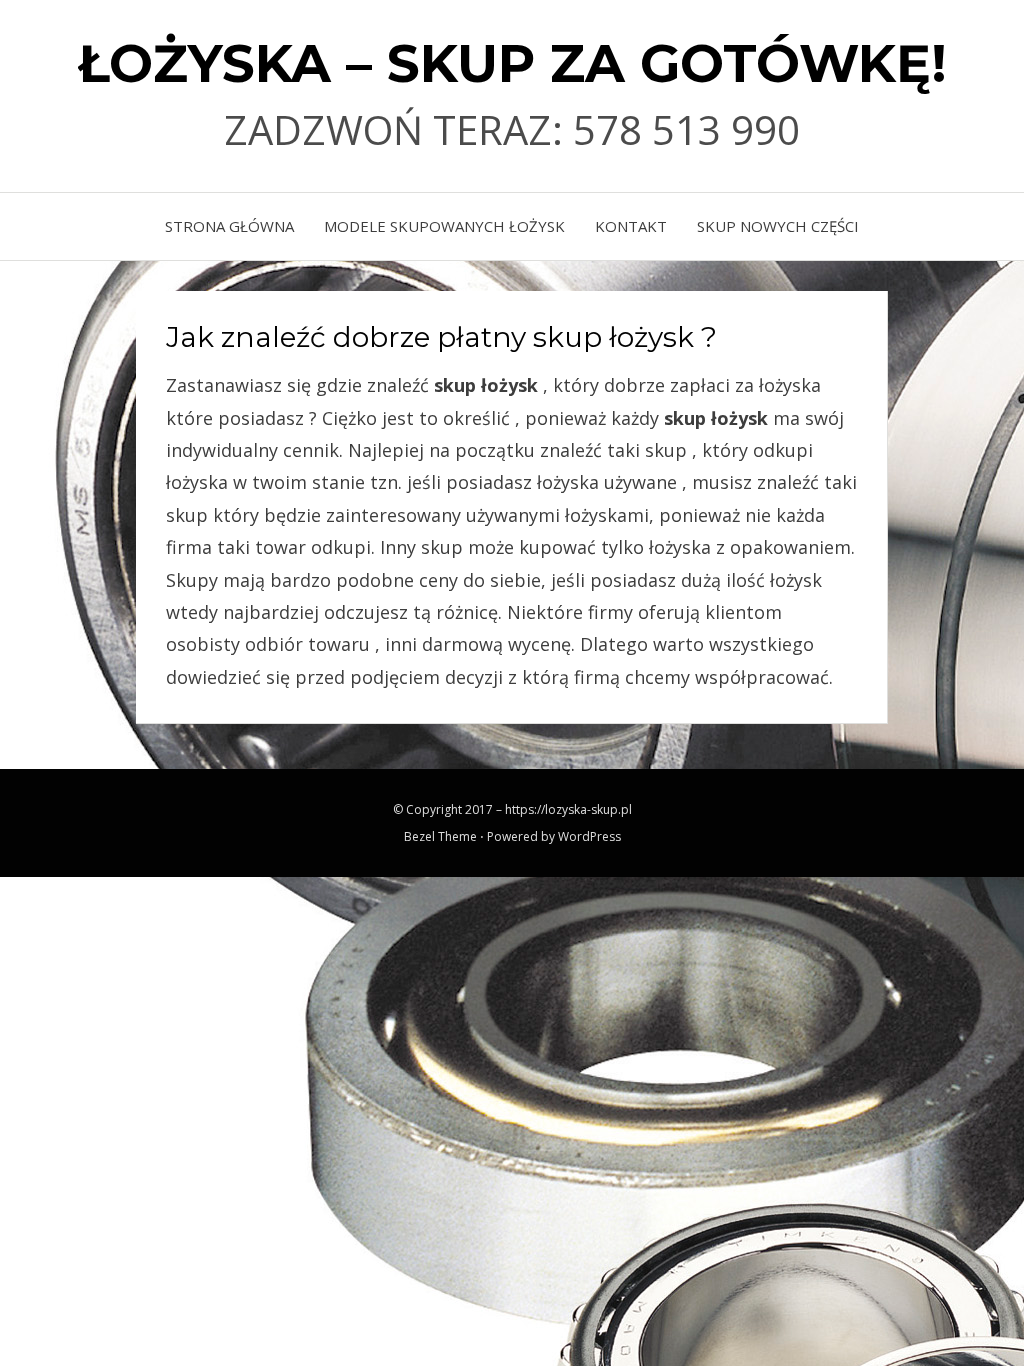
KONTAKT (631, 226)
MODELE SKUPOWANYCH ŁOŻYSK (444, 226)
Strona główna (229, 226)
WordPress (589, 836)
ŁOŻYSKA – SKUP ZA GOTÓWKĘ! (512, 63)
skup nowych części (778, 226)
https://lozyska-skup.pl (568, 809)
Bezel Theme (440, 836)
